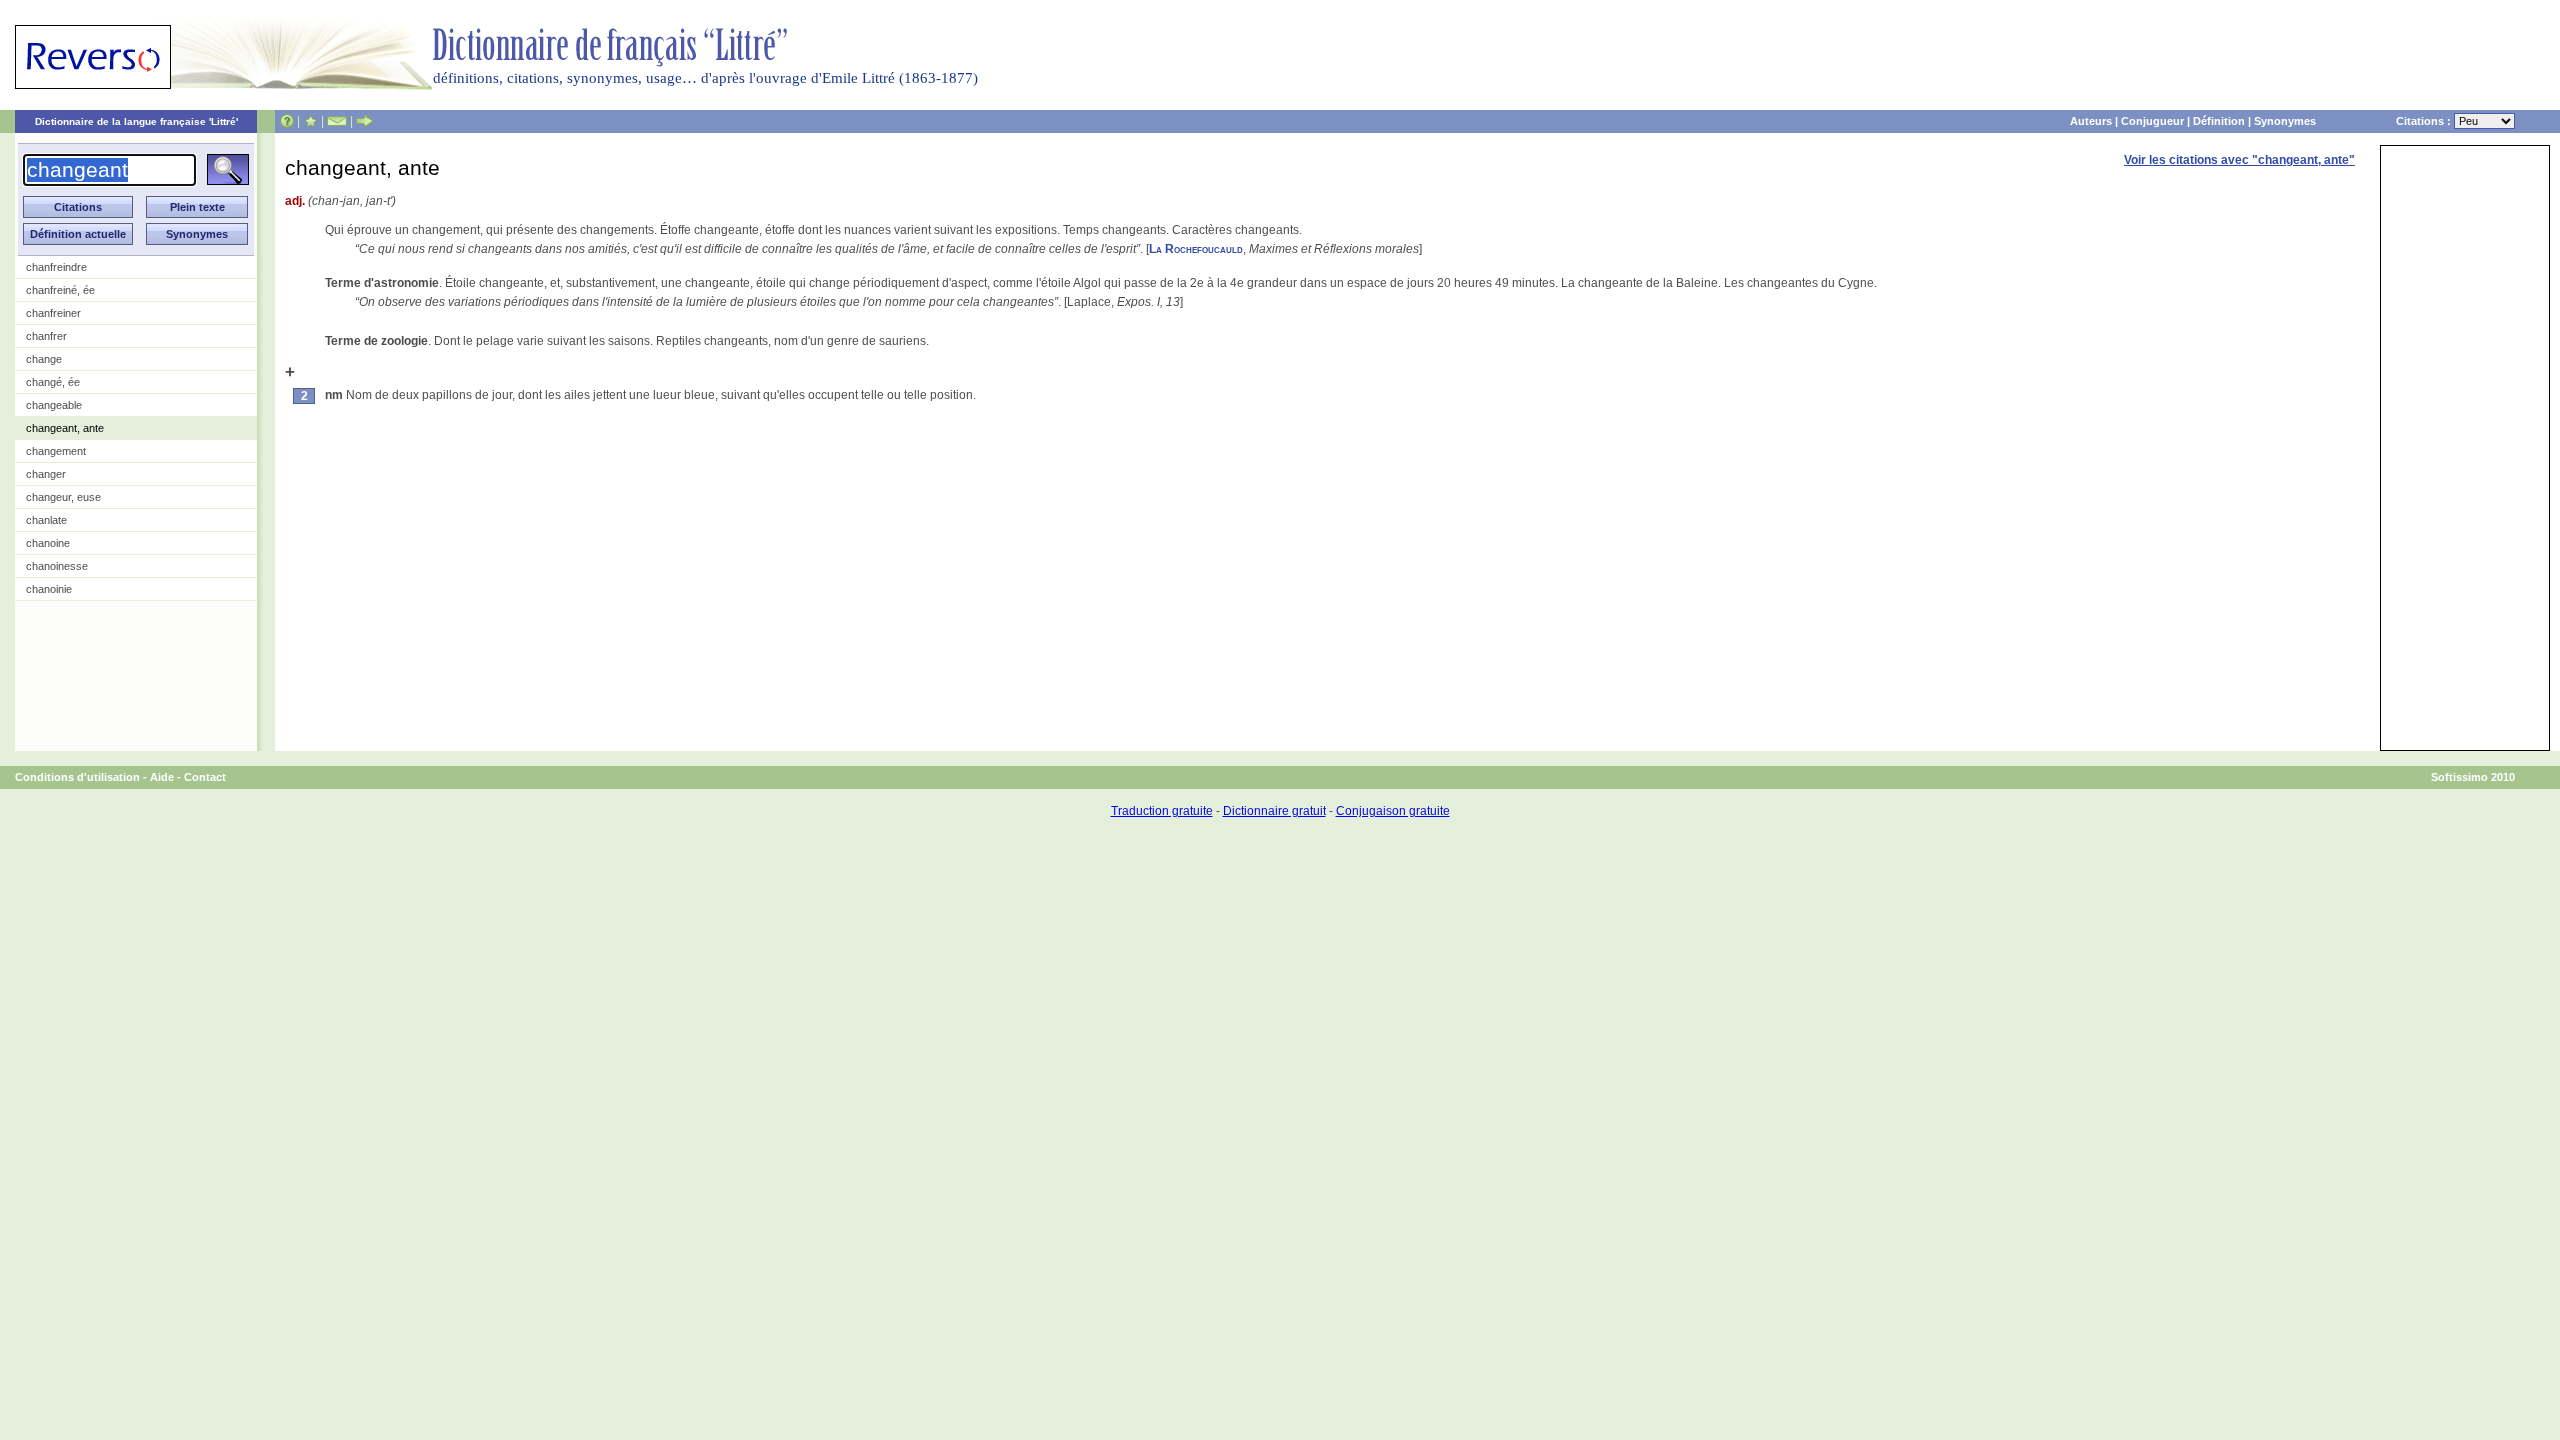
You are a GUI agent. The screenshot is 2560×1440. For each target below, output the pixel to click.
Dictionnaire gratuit (1274, 811)
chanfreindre (56, 267)
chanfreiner (53, 313)
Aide (162, 777)
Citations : (2425, 121)
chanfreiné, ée (60, 290)
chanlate (46, 520)
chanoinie (49, 589)
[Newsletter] (337, 121)
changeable (54, 405)
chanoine (48, 543)
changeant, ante (65, 428)
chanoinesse (57, 566)
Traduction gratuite (1162, 811)
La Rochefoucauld (1196, 249)
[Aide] (287, 121)
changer (46, 474)
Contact (205, 777)
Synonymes (2285, 121)
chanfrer (46, 336)
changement (56, 451)
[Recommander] (364, 121)
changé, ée (53, 382)
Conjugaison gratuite (1393, 811)
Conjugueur (2152, 121)
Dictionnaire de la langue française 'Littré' (136, 121)
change (44, 359)
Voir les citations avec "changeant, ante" (2239, 160)
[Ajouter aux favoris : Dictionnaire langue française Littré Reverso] (310, 121)
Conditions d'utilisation (77, 777)
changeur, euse (63, 497)
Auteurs (2091, 121)
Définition (2219, 121)
